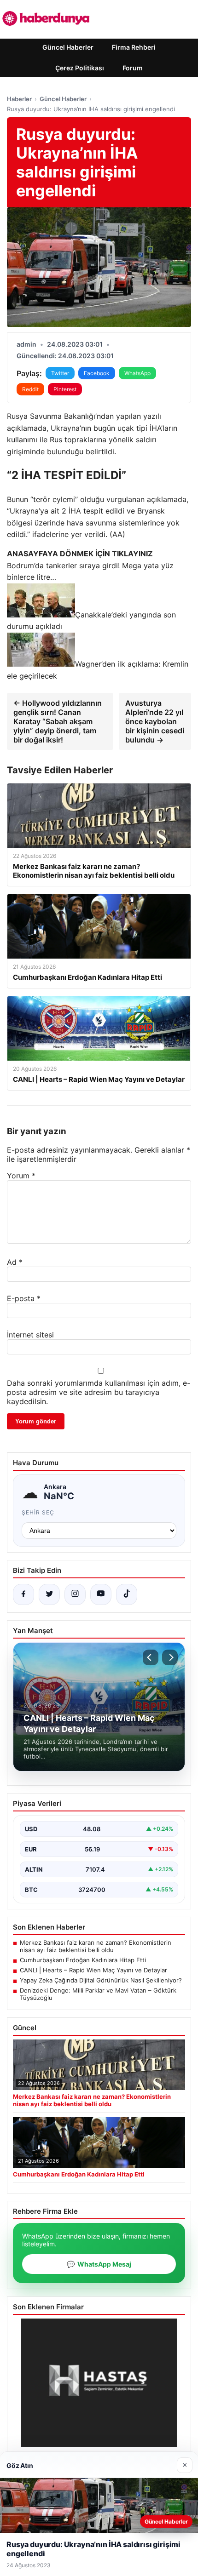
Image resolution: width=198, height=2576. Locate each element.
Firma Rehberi (134, 47)
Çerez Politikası (80, 68)
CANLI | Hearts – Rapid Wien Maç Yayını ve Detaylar (93, 1970)
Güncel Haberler (68, 47)
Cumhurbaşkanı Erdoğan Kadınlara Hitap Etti (83, 1960)
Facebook (97, 373)
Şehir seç (38, 1512)
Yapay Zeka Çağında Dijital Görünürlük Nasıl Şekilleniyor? (101, 1980)
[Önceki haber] (151, 1657)
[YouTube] (101, 1594)
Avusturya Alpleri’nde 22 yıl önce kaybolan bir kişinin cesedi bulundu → (155, 721)
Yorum (21, 1176)
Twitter (60, 373)
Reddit (30, 389)
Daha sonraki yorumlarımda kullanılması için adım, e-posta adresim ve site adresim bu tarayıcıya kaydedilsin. (99, 1392)
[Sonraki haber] (170, 1657)
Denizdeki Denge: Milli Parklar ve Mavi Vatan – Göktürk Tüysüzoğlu (98, 1994)
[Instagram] (75, 1594)
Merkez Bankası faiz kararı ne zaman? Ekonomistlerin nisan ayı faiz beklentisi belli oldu (96, 1946)
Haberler (19, 99)
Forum (133, 68)
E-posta (24, 1298)
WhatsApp (137, 373)
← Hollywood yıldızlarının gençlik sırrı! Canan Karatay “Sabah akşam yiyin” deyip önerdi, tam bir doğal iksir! (58, 721)
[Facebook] (23, 1594)
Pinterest (65, 389)
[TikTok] (127, 1594)
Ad (15, 1262)
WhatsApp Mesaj (99, 2264)
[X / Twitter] (49, 1594)
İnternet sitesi (30, 1335)
